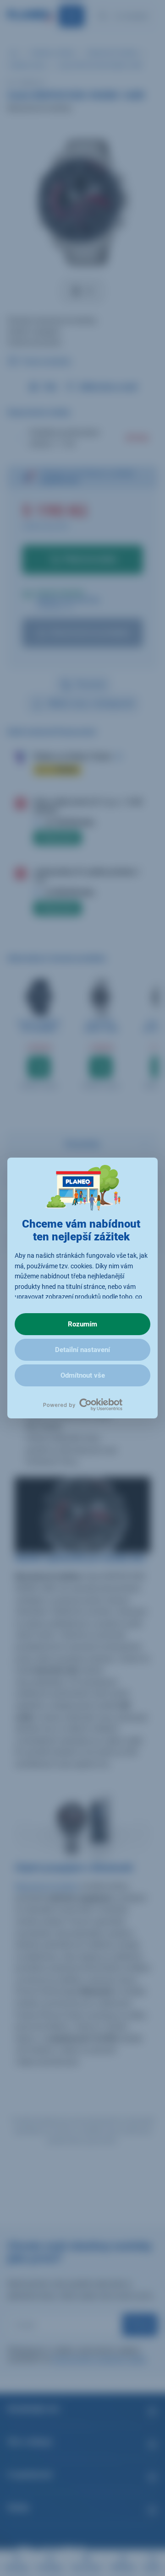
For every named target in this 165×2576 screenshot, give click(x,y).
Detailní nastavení (82, 1350)
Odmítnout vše (83, 1375)
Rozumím (82, 1324)
